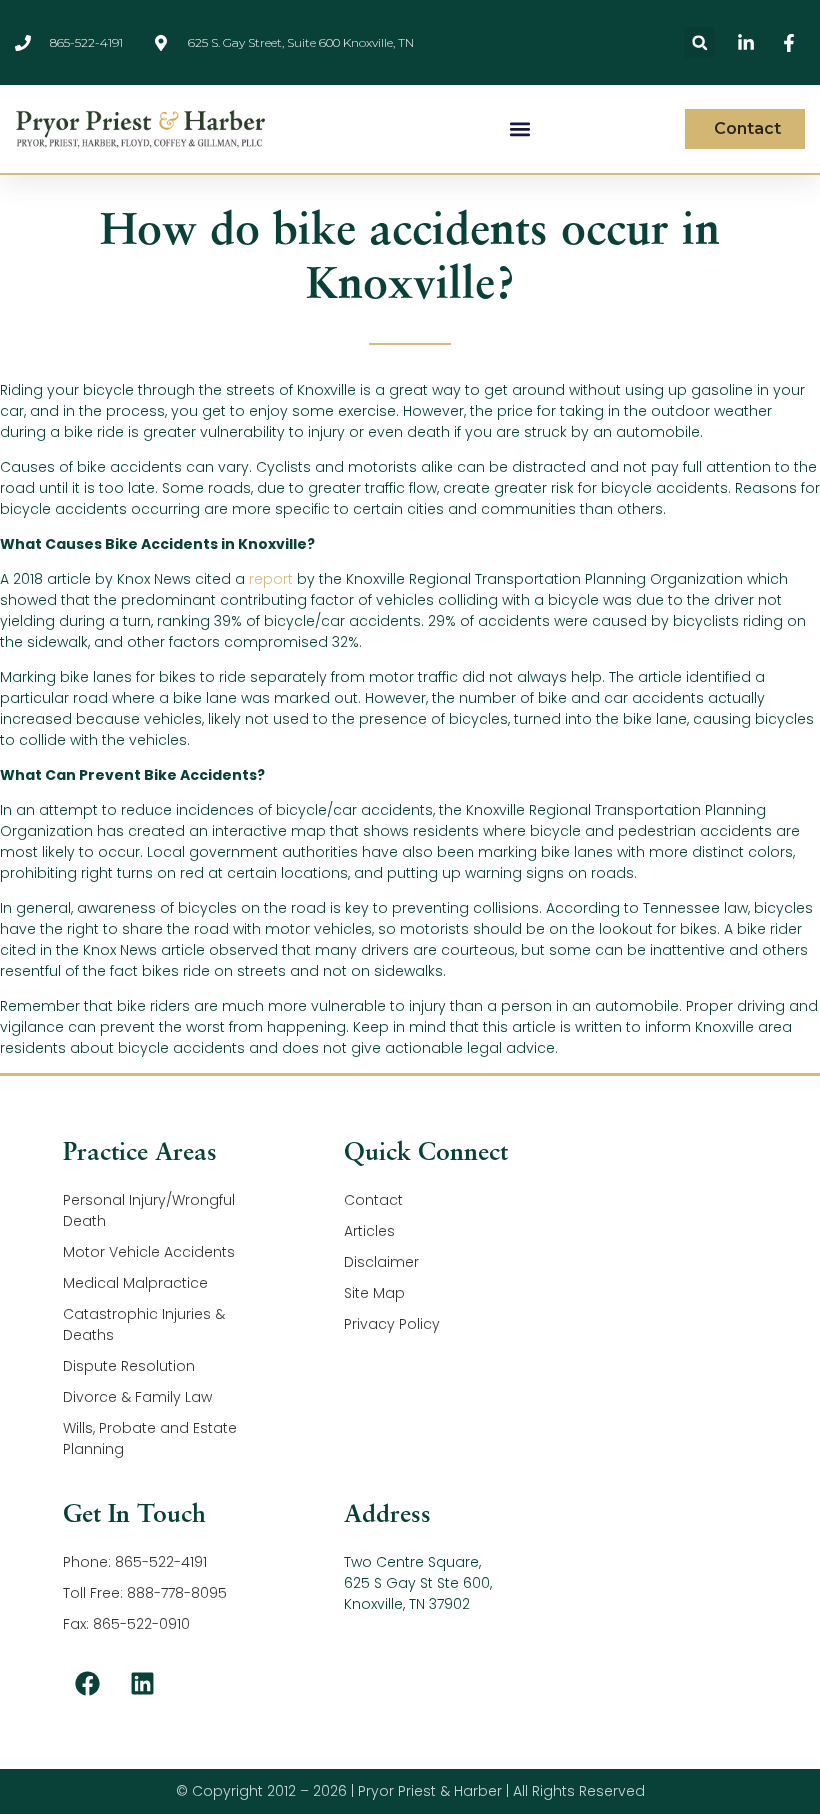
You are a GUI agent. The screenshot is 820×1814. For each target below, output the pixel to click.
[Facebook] (88, 1684)
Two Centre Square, (412, 1562)
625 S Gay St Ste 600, (418, 1583)
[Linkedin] (143, 1684)
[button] (699, 42)
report (271, 579)
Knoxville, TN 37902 (407, 1604)
